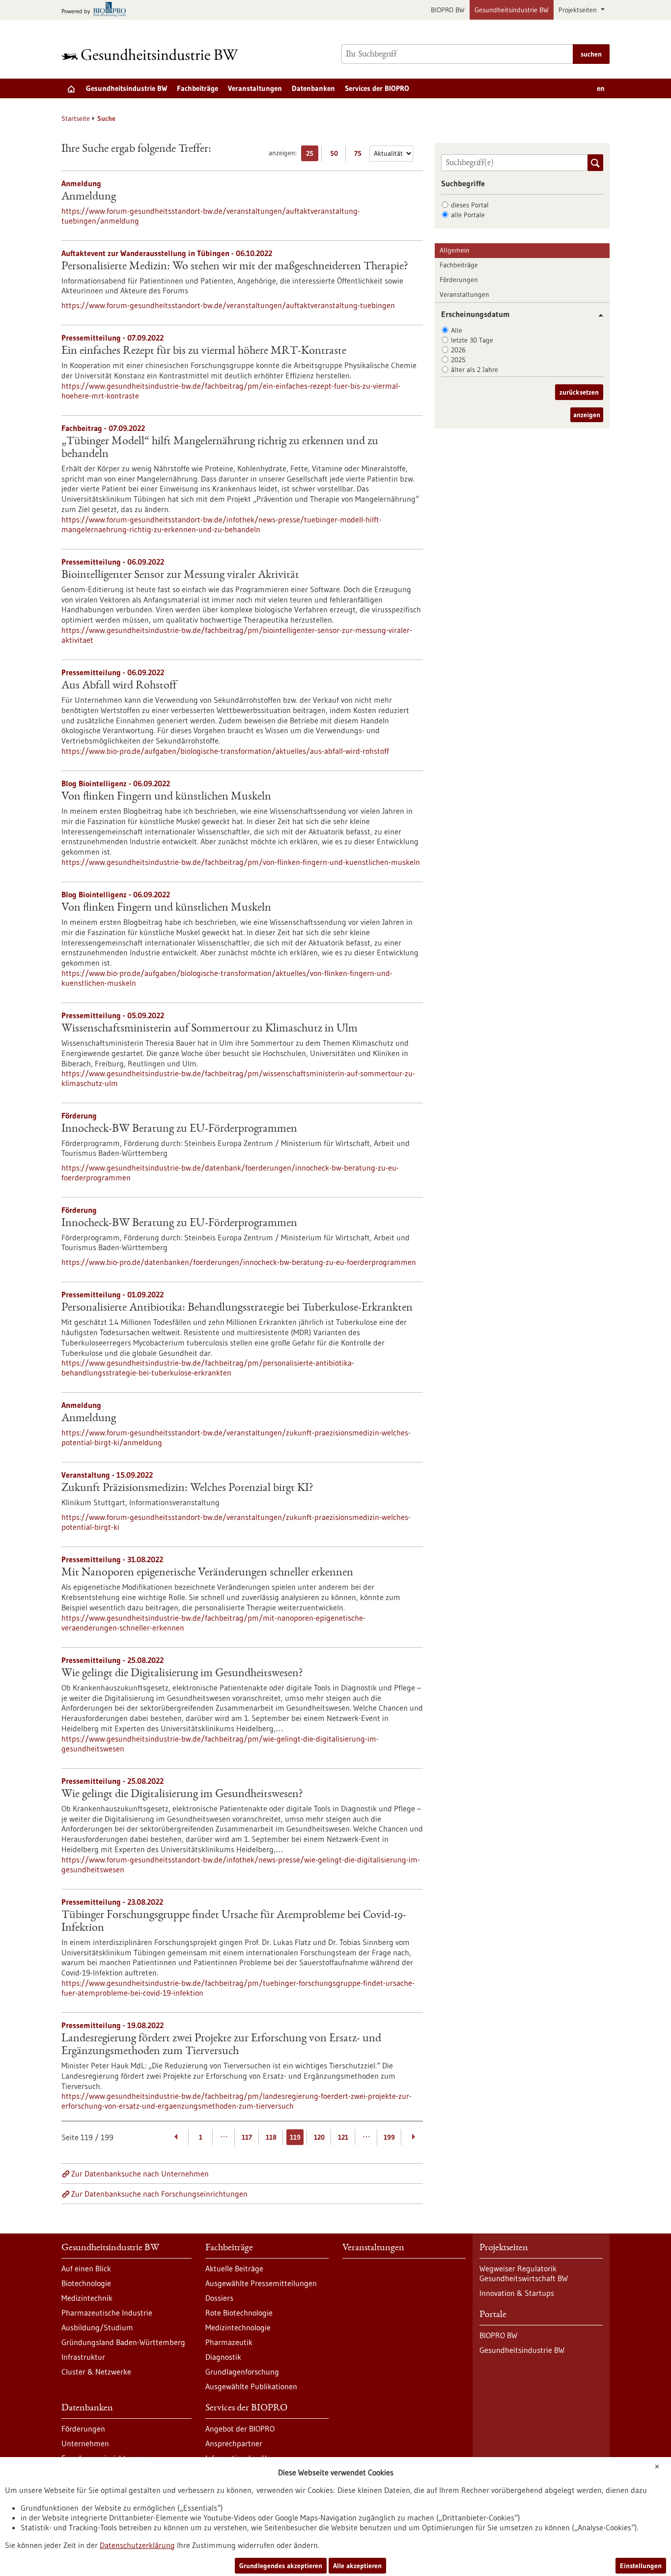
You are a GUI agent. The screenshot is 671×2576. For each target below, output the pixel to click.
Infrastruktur (83, 2357)
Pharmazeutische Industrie (107, 2313)
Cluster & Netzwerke (96, 2372)
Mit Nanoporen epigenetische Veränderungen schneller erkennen (207, 1573)
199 (389, 2137)
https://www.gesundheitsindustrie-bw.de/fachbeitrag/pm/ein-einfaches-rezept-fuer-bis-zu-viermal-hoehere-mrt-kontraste (231, 391)
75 (360, 155)
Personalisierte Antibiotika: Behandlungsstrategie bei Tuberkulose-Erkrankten (237, 1308)
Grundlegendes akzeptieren (281, 2566)
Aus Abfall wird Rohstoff (119, 686)
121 (343, 2137)
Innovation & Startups (517, 2293)
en (601, 88)
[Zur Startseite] (152, 54)
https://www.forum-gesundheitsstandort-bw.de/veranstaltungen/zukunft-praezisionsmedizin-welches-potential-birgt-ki (236, 1522)
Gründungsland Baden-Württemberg (123, 2342)
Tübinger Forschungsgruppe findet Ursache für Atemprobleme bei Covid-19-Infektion (234, 1922)
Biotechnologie (86, 2283)
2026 (458, 350)
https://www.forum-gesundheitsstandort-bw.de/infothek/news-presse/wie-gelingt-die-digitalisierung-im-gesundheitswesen (241, 1864)
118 (271, 2137)
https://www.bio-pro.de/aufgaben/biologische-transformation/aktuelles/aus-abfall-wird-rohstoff (225, 751)
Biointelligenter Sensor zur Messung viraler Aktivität (180, 575)
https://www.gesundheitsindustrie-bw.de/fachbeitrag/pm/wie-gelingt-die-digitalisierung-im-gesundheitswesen (220, 1744)
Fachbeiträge (197, 88)
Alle (457, 330)
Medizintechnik (87, 2298)
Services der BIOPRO (377, 88)
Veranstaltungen (255, 88)
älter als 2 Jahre (475, 370)
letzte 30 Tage (472, 340)
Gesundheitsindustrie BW (512, 10)
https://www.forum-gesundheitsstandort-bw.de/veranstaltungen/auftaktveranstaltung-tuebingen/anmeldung (211, 216)
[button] (597, 315)
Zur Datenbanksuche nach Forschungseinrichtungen (159, 2194)
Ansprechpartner (234, 2443)
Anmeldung (89, 197)
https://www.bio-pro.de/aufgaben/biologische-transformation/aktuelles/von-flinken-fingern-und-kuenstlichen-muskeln (227, 978)
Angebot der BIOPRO (240, 2429)
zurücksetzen (579, 392)
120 (319, 2137)
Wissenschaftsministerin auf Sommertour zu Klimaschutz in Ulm (210, 1029)
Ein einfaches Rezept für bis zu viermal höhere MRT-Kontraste (204, 351)
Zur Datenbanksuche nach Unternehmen (140, 2174)
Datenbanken (313, 88)
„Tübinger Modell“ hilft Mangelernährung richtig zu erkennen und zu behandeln (220, 448)
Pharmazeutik (229, 2342)
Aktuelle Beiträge (234, 2268)
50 (336, 155)
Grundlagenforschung (242, 2372)
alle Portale (468, 215)
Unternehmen (85, 2443)
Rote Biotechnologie (239, 2313)
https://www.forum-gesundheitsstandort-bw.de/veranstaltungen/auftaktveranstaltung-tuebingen (228, 305)
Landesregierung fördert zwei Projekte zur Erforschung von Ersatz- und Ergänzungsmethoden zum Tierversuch (221, 2045)
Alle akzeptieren (357, 2566)
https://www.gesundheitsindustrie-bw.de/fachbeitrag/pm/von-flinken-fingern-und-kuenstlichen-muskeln (241, 862)
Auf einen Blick (86, 2268)
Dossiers (219, 2298)
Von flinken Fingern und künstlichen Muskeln (166, 797)
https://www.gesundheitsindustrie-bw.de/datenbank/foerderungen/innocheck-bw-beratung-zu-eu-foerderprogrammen (230, 1173)
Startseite (76, 118)
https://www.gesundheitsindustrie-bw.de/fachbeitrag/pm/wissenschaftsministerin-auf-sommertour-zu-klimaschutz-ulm (238, 1078)
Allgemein (455, 250)
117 (247, 2137)
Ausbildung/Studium (97, 2327)
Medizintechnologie (238, 2327)
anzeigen (587, 415)
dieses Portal (470, 205)
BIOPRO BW (448, 10)
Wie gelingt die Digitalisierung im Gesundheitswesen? (182, 1674)
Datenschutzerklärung (137, 2545)
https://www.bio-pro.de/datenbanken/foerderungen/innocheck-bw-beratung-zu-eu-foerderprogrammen (239, 1262)
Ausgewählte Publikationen (251, 2386)
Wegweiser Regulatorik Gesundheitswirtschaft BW (524, 2273)
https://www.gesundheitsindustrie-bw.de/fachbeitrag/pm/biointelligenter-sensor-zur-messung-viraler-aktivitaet (237, 635)
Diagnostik (223, 2357)
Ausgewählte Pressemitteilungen (261, 2283)
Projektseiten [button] (579, 10)
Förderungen (459, 280)
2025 (458, 360)
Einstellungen (641, 2566)
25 (312, 155)
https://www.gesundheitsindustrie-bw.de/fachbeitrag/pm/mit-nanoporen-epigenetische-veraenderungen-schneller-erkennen (213, 1623)
